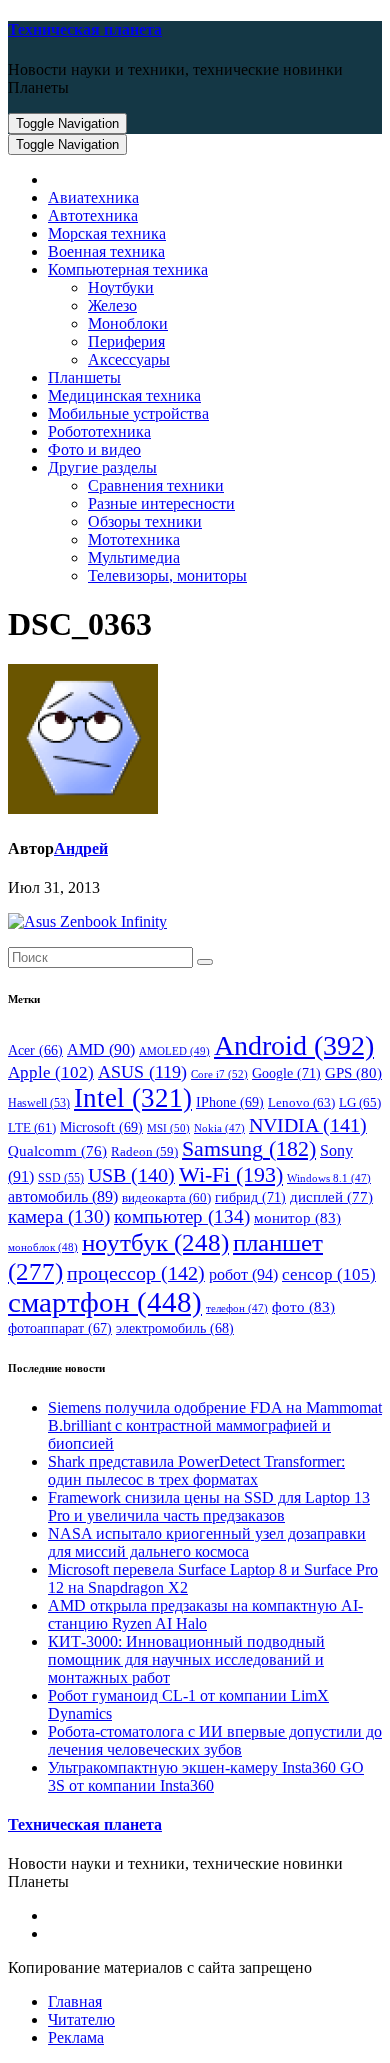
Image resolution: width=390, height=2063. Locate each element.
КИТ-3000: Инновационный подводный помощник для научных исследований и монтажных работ (186, 1659)
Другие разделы (102, 467)
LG (360, 1102)
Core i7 (219, 1074)
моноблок (43, 1247)
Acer (35, 1050)
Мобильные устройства (128, 413)
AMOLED (174, 1051)
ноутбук (155, 1242)
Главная (75, 2001)
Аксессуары (129, 359)
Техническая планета (85, 29)
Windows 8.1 (329, 1178)
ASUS (142, 1072)
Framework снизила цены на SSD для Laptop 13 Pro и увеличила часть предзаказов (209, 1506)
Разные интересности (161, 503)
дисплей (331, 1197)
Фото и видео (94, 449)
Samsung (249, 1149)
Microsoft (101, 1127)
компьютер (182, 1216)
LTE (32, 1128)
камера (59, 1216)
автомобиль (63, 1196)
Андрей (81, 848)
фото (303, 1306)
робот (243, 1274)
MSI (168, 1128)
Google (286, 1073)
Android (294, 1045)
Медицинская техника (124, 395)
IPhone (230, 1102)
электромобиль (175, 1328)
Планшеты (84, 377)
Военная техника (106, 251)
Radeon (144, 1152)
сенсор (329, 1274)
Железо (112, 305)
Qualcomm (57, 1151)
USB (131, 1175)
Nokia (219, 1128)
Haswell (39, 1103)
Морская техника (107, 233)
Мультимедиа (134, 557)
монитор (297, 1217)
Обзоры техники (145, 521)
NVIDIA (308, 1125)
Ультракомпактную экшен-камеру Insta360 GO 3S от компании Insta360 (206, 1776)
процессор (136, 1273)
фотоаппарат (60, 1328)
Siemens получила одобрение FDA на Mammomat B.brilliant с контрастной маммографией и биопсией (215, 1425)
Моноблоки (128, 323)
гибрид (250, 1197)
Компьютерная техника (128, 269)
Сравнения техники (156, 485)
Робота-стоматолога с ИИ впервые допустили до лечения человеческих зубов (215, 1740)
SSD (61, 1178)
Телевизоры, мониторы (167, 575)
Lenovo (301, 1102)
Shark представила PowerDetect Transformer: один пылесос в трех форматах (196, 1470)
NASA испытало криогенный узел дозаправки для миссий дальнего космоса (207, 1542)
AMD (101, 1049)
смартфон (105, 1302)
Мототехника (134, 539)
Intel (133, 1098)
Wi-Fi (231, 1174)
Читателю (81, 2019)
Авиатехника (93, 197)
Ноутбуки (121, 287)
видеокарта (166, 1198)
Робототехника (99, 431)
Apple (51, 1072)
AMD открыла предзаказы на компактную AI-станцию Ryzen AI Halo (205, 1614)
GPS (353, 1073)
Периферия (126, 341)
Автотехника (93, 215)
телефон (237, 1308)
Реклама (76, 2037)
